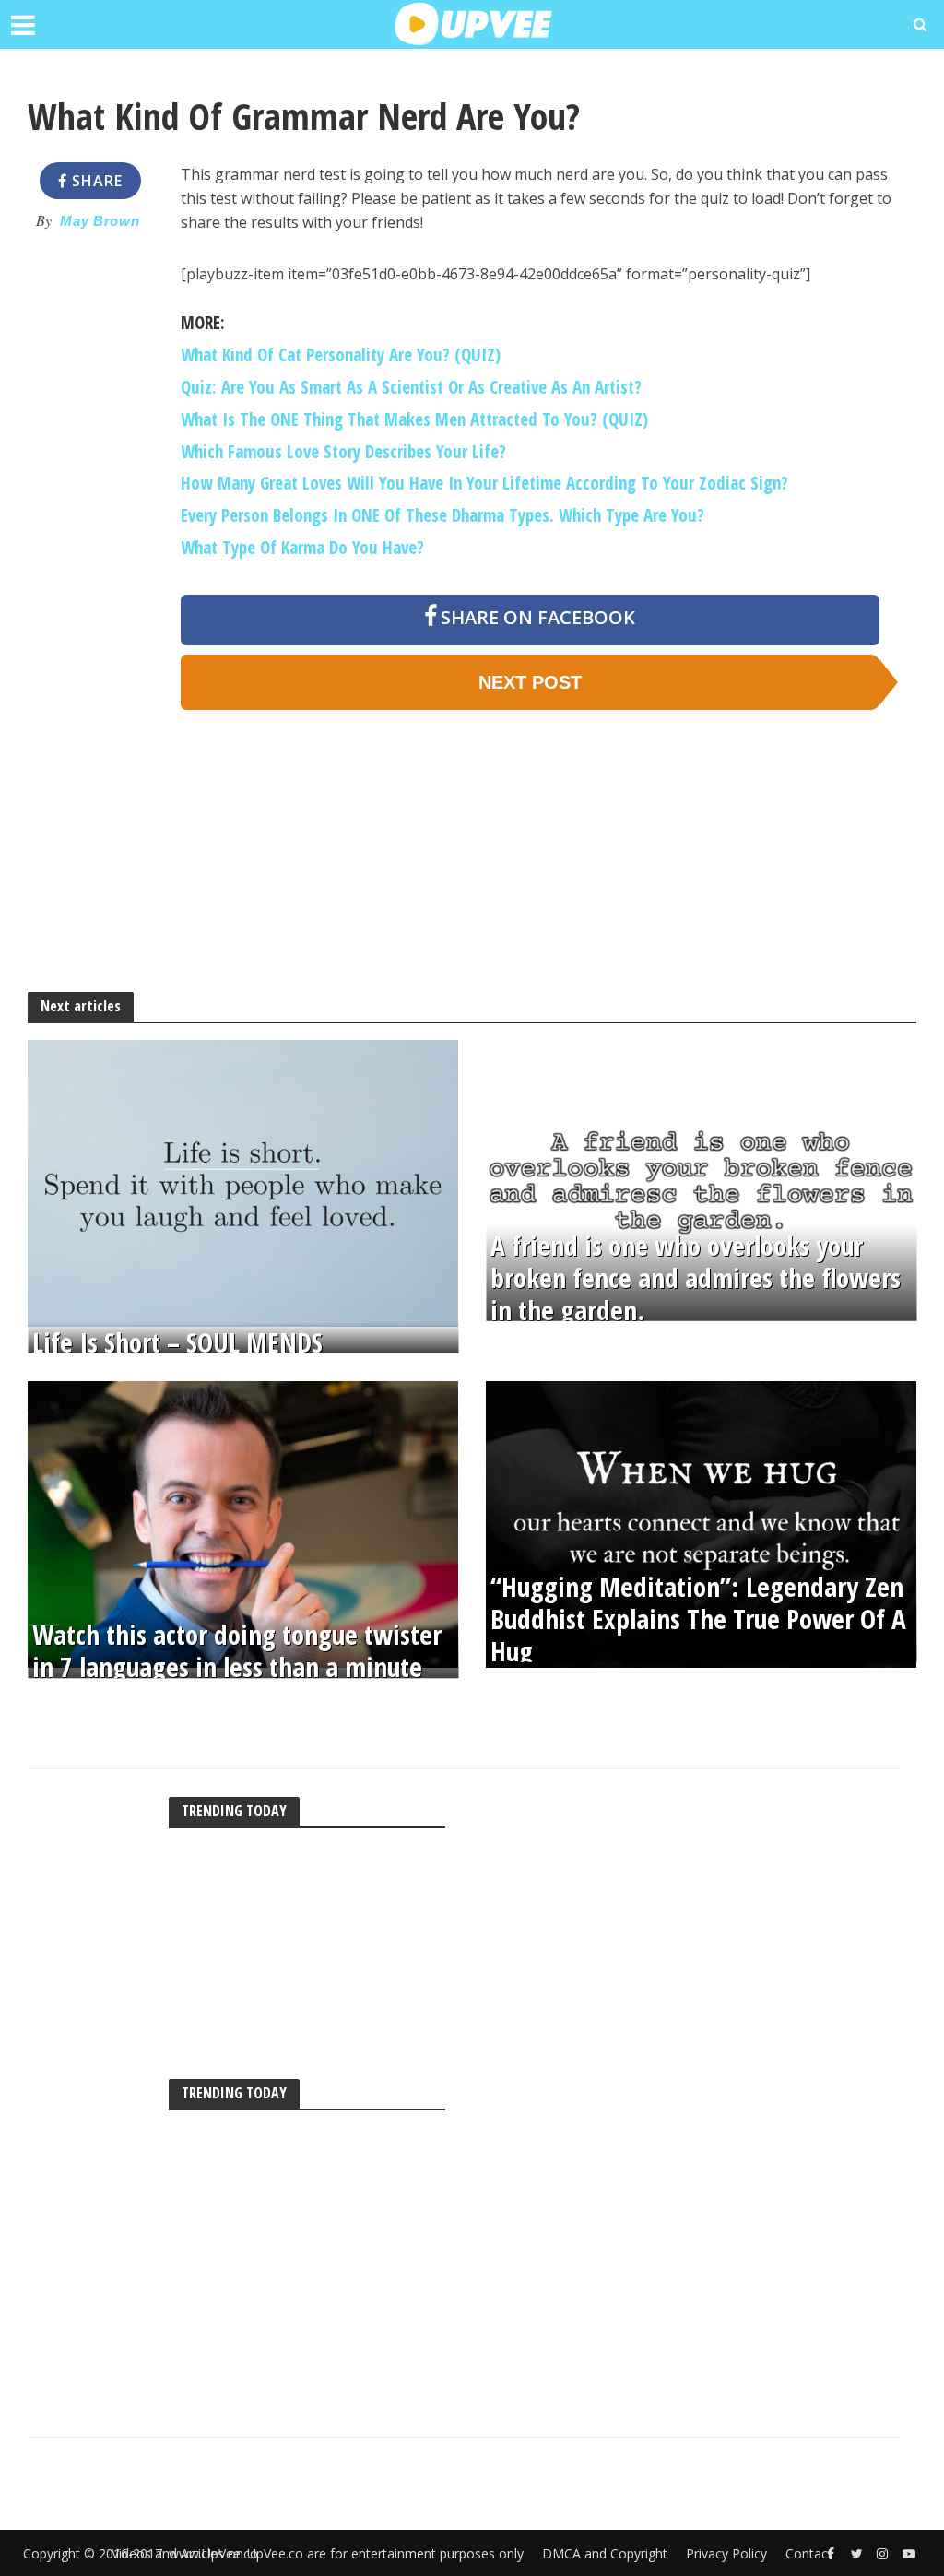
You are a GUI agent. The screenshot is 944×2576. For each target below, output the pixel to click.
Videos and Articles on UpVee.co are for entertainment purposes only (318, 2553)
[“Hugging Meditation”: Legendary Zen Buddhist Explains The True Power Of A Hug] (701, 1523)
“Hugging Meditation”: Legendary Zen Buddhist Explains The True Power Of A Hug (698, 1619)
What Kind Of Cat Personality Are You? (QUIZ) (341, 355)
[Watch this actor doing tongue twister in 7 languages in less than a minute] (243, 1523)
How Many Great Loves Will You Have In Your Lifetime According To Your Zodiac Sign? (484, 483)
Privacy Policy (726, 2553)
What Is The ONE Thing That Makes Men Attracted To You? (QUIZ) (414, 419)
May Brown (100, 221)
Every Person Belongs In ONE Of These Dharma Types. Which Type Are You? (442, 515)
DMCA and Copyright (605, 2553)
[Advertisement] (89, 524)
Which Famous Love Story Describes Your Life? (343, 452)
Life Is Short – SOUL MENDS (177, 1343)
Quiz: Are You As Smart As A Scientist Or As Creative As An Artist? (411, 387)
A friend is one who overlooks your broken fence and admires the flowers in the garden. (696, 1278)
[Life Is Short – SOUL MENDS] (243, 1182)
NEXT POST (530, 682)
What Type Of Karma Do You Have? (302, 548)
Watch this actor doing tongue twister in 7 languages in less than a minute (237, 1651)
